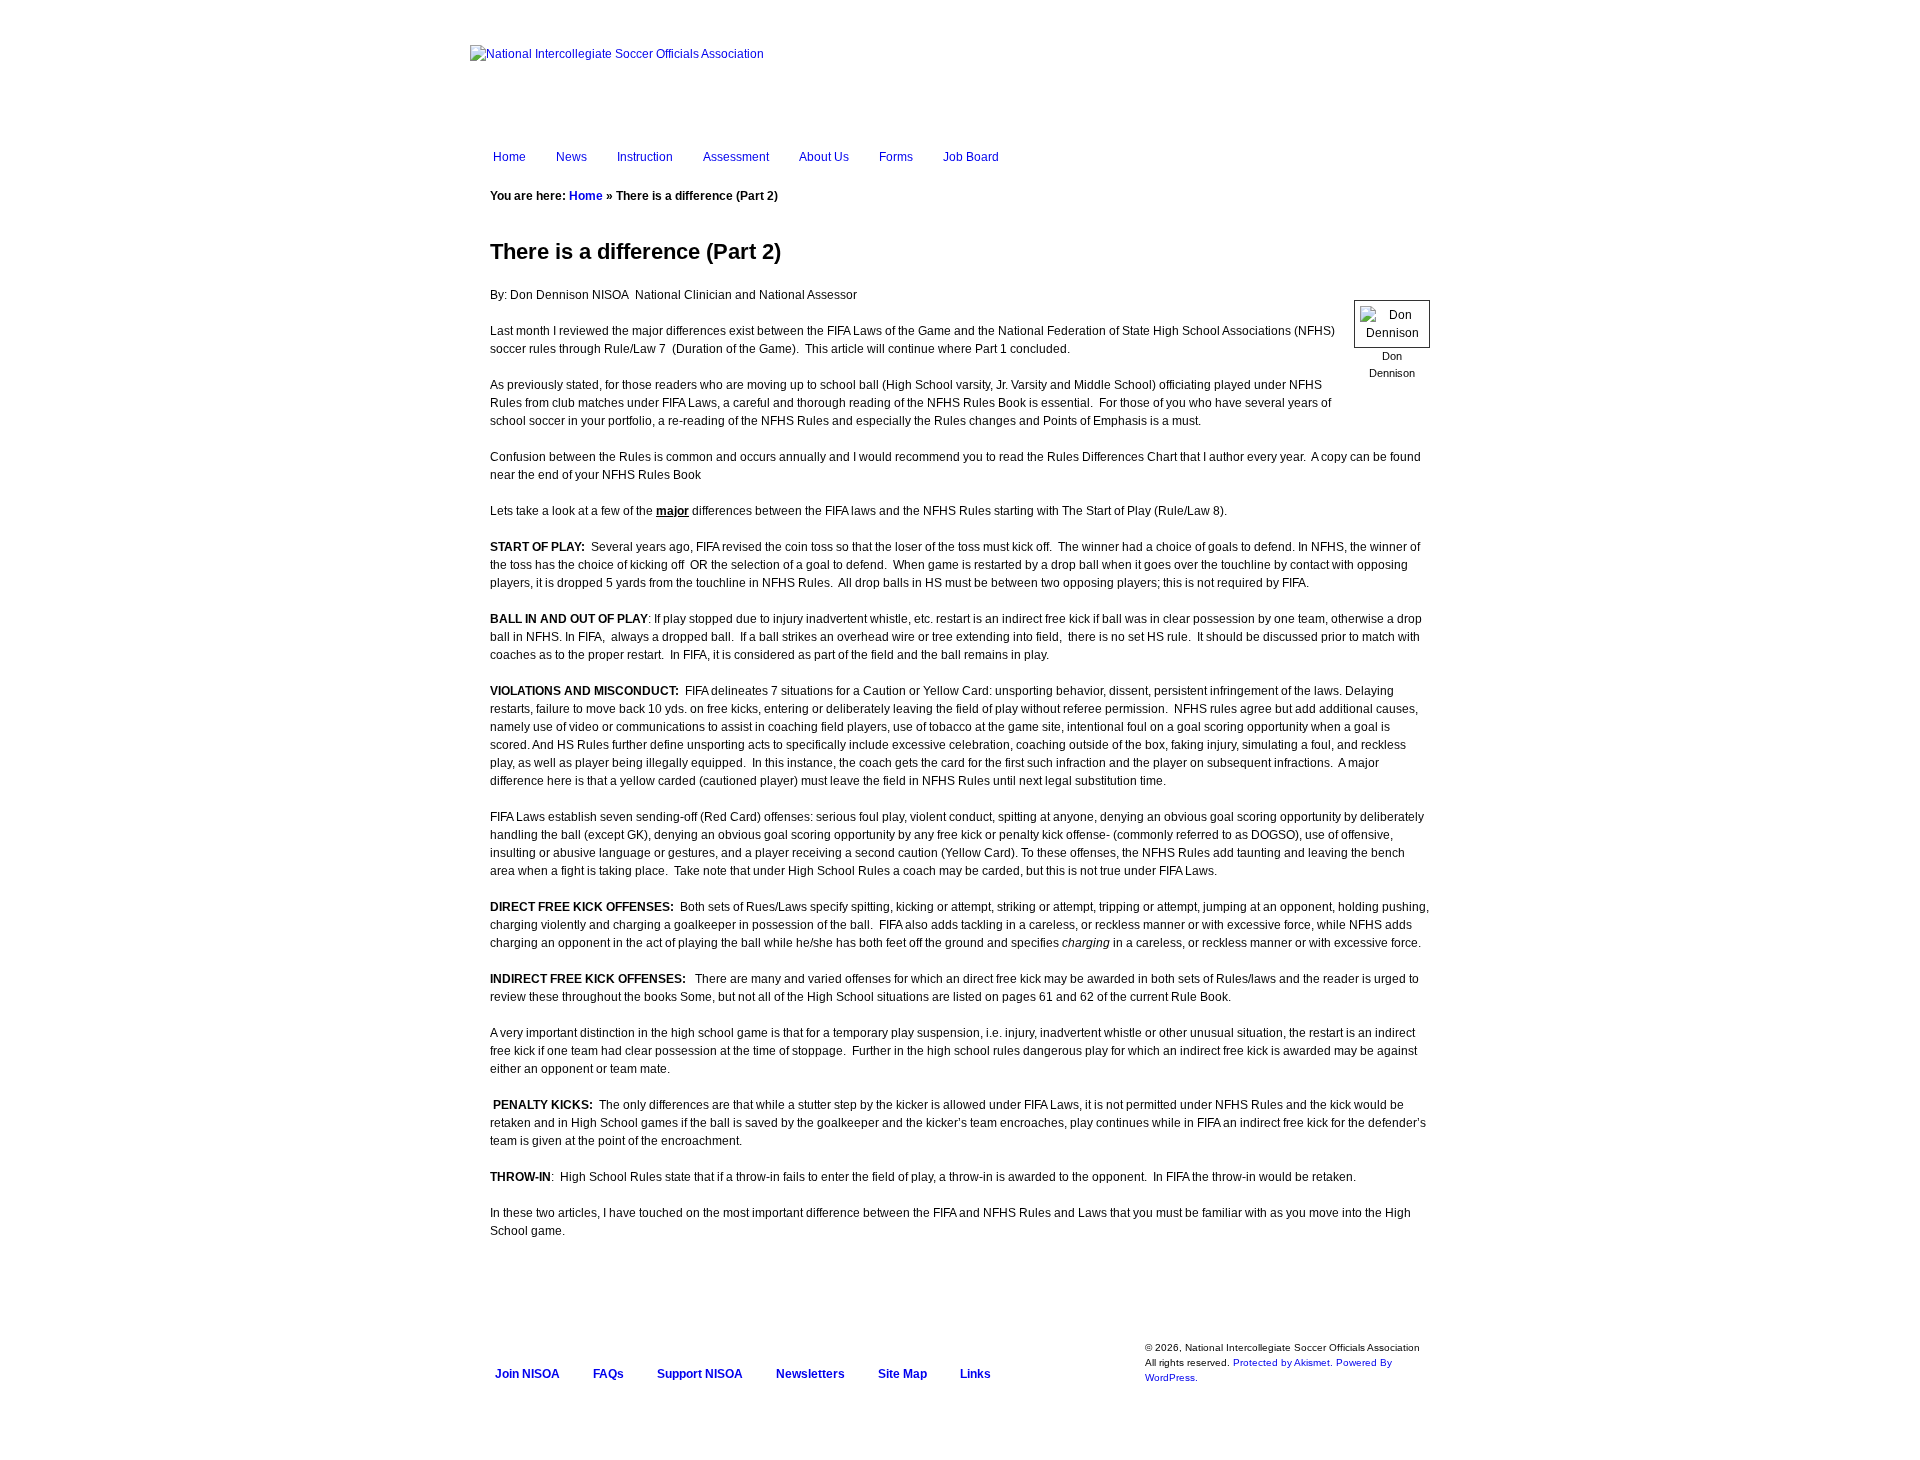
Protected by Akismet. (1283, 1362)
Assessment (736, 157)
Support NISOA (700, 1374)
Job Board (971, 157)
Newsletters (810, 1374)
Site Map (902, 1374)
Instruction (645, 157)
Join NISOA (527, 1374)
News (571, 157)
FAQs (608, 1374)
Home (509, 157)
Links (975, 1374)
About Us (824, 157)
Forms (896, 157)
